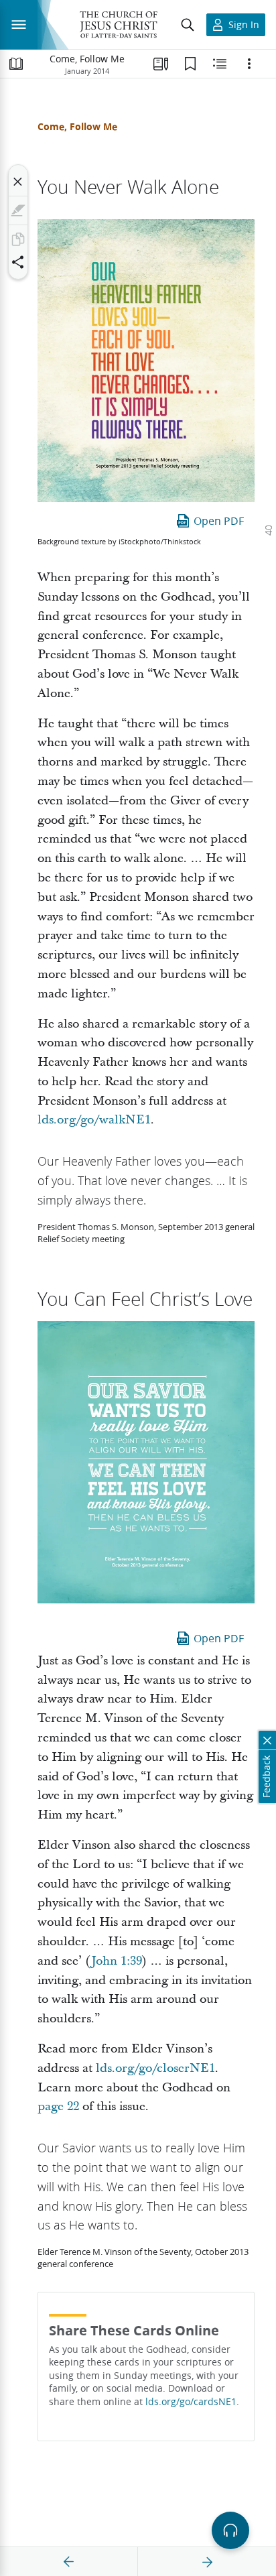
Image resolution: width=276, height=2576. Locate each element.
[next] (207, 2562)
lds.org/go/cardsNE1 (191, 2402)
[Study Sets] (161, 64)
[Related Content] (220, 64)
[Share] (18, 262)
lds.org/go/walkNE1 (94, 1120)
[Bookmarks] (190, 64)
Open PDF (219, 520)
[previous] (69, 2562)
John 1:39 (117, 1961)
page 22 (58, 2106)
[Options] (249, 64)
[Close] (18, 182)
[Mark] (18, 210)
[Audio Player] (230, 2530)
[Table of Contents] (16, 64)
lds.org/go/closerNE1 (155, 2068)
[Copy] (18, 239)
